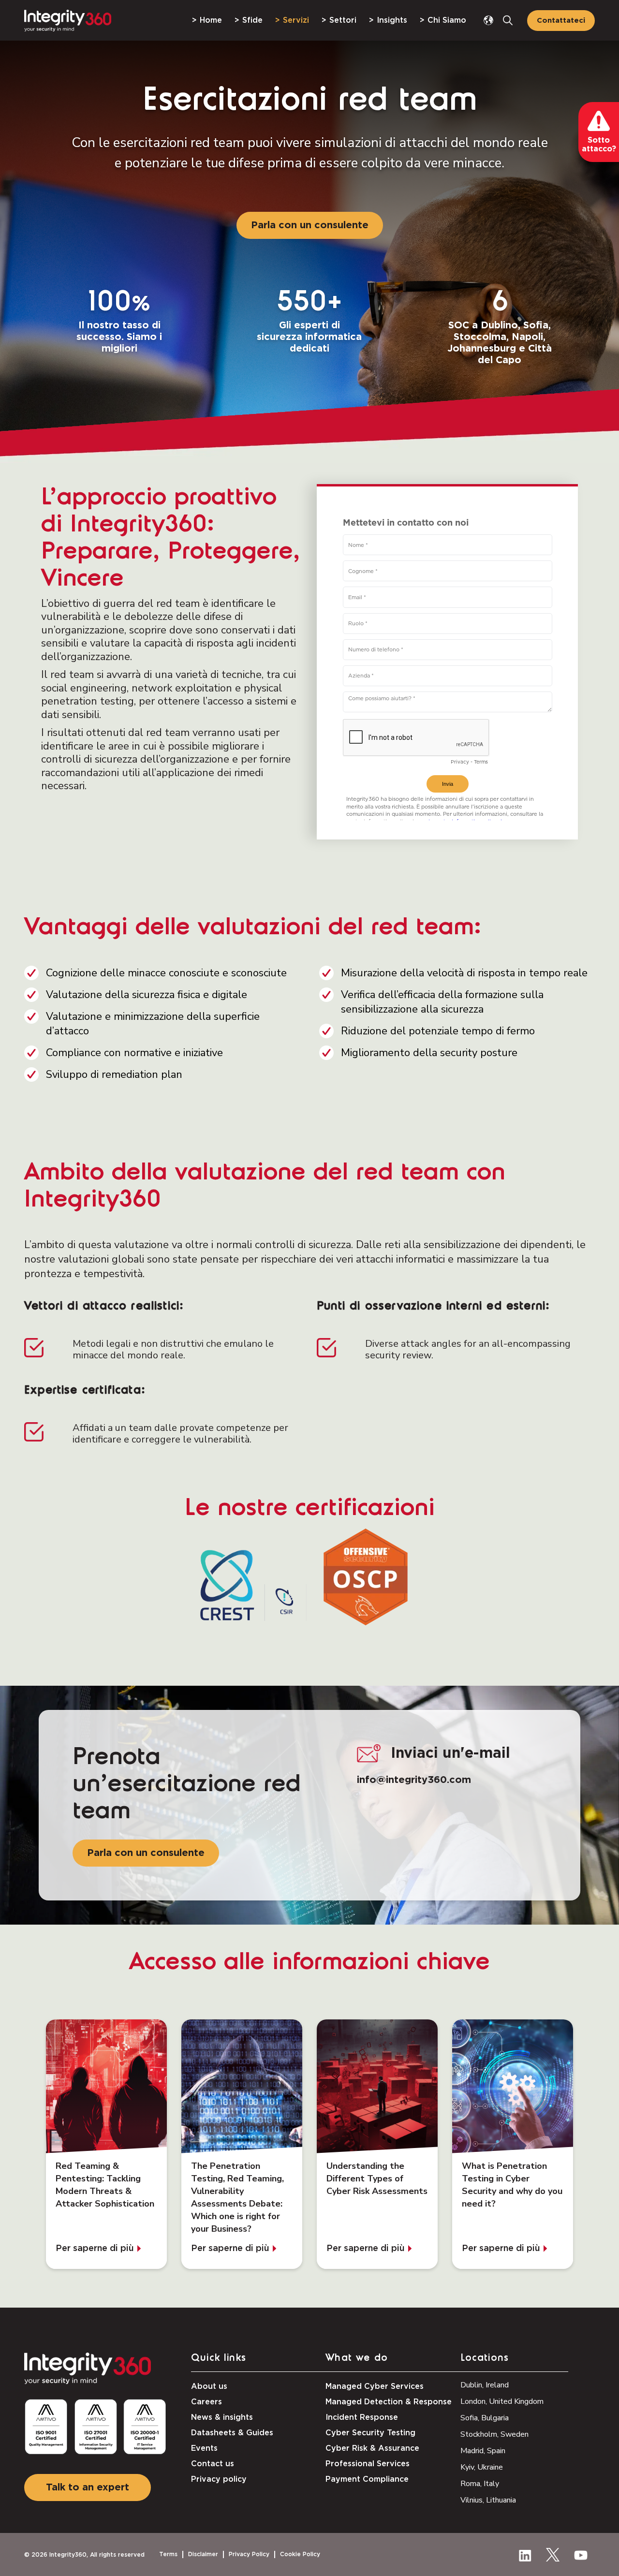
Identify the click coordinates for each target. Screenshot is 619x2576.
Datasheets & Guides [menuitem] (232, 2433)
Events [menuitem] (204, 2448)
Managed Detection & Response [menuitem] (389, 2402)
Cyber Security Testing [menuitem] (370, 2433)
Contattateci (561, 21)
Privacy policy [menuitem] (219, 2479)
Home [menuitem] (211, 20)
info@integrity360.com (414, 1780)
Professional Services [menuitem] (368, 2464)
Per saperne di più (95, 2249)
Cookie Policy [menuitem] (300, 2554)
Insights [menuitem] (392, 20)
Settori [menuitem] (343, 20)
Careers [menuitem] (206, 2402)
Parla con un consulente (310, 225)
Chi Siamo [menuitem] (447, 20)
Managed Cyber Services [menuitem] (375, 2386)
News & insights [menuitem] (222, 2417)
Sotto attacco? (599, 145)
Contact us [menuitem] (213, 2464)
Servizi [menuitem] (296, 20)
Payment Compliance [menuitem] (367, 2479)
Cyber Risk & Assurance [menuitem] (372, 2448)
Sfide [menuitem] (252, 20)
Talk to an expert (88, 2488)
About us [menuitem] (209, 2386)
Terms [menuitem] (168, 2554)
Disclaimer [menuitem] (203, 2554)
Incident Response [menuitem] (362, 2417)
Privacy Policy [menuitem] (249, 2554)
